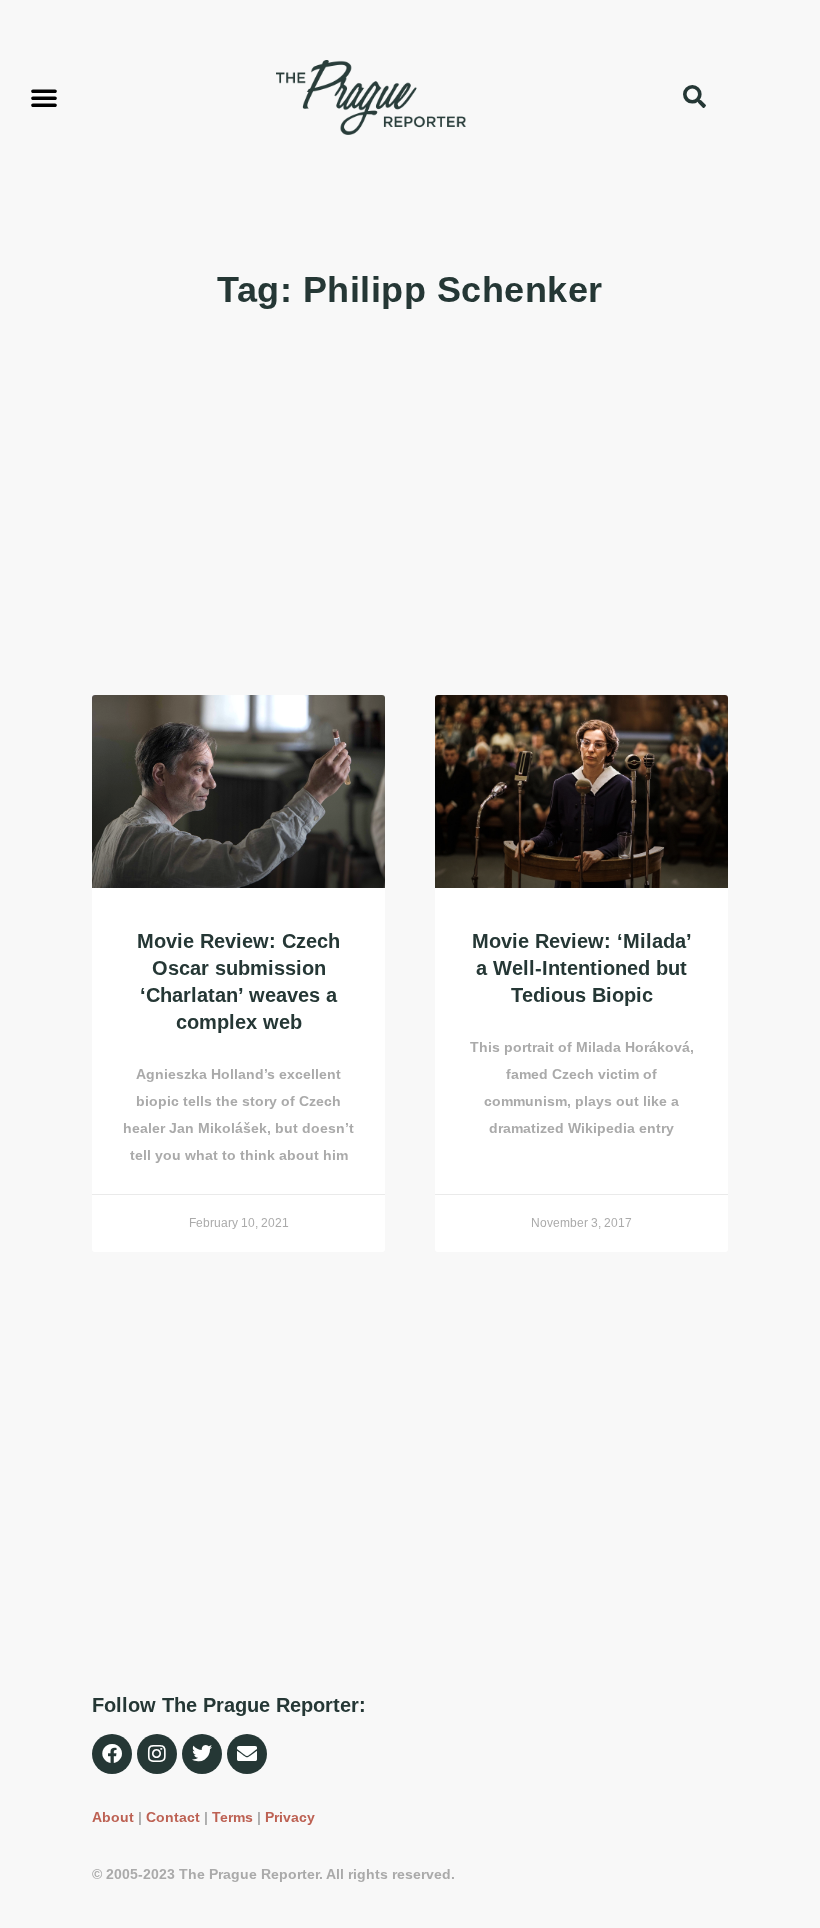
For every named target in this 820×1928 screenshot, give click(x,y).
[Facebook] (112, 1754)
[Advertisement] (410, 505)
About (113, 1817)
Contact (173, 1817)
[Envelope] (247, 1754)
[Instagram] (157, 1754)
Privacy (290, 1817)
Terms (232, 1817)
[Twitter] (202, 1754)
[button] (44, 97)
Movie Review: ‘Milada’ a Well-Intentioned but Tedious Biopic (582, 968)
